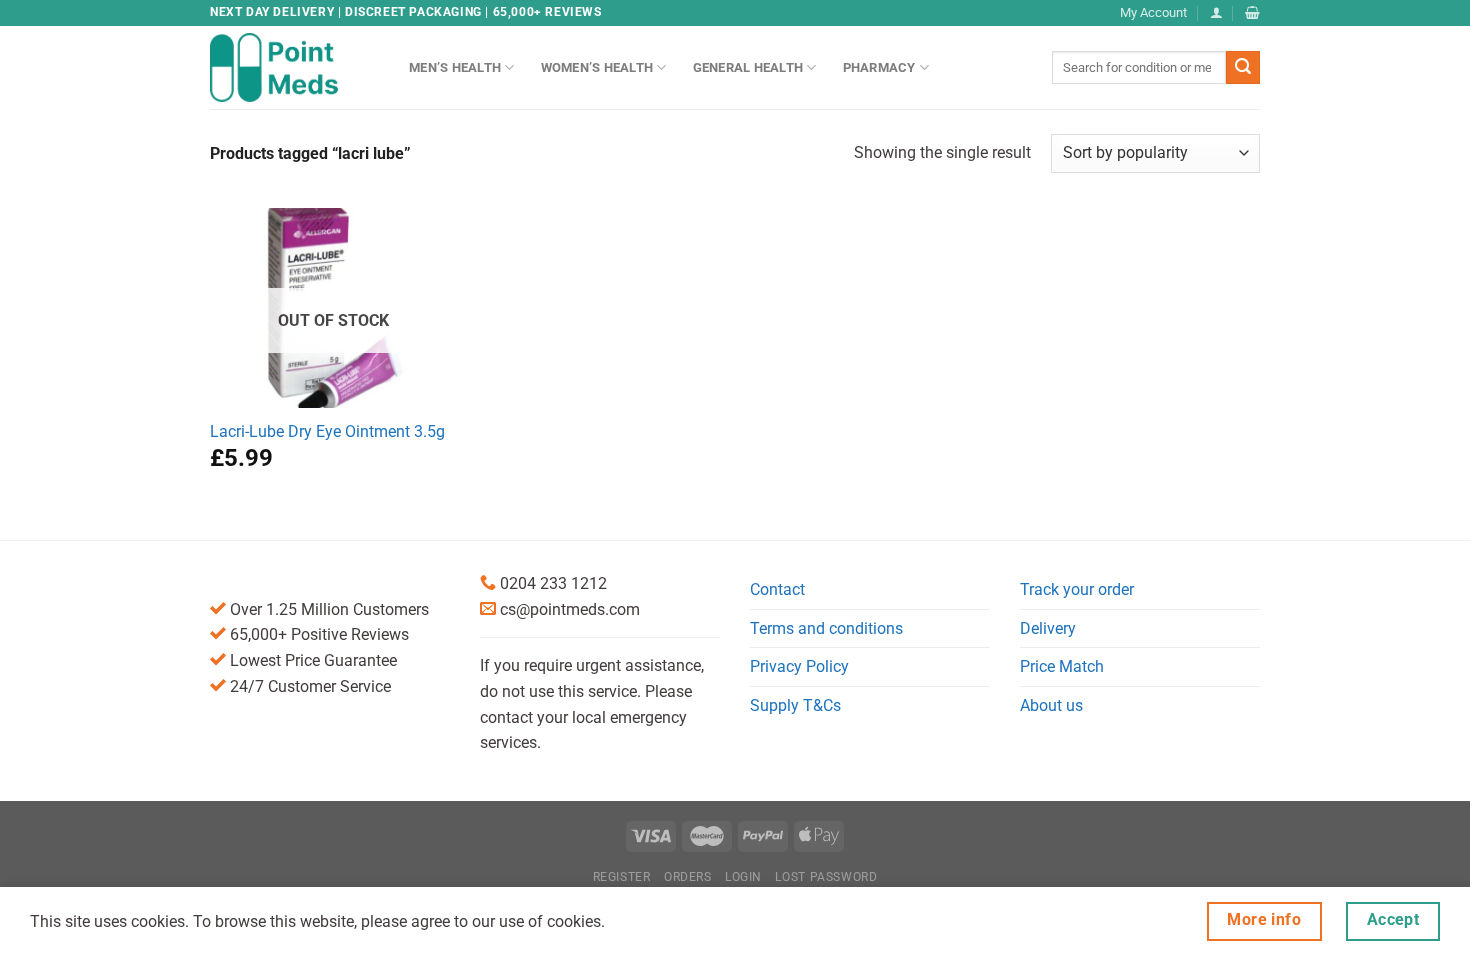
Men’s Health (455, 67)
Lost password (826, 877)
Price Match (1062, 666)
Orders (688, 877)
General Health (748, 67)
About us (1051, 705)
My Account (1153, 12)
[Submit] (1243, 68)
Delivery (1048, 628)
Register (622, 877)
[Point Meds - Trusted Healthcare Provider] (294, 67)
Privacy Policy (799, 666)
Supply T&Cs (795, 705)
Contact (777, 589)
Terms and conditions (826, 628)
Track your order (1077, 589)
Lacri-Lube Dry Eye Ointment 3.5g (327, 431)
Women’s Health (597, 67)
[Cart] (1252, 12)
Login (743, 877)
